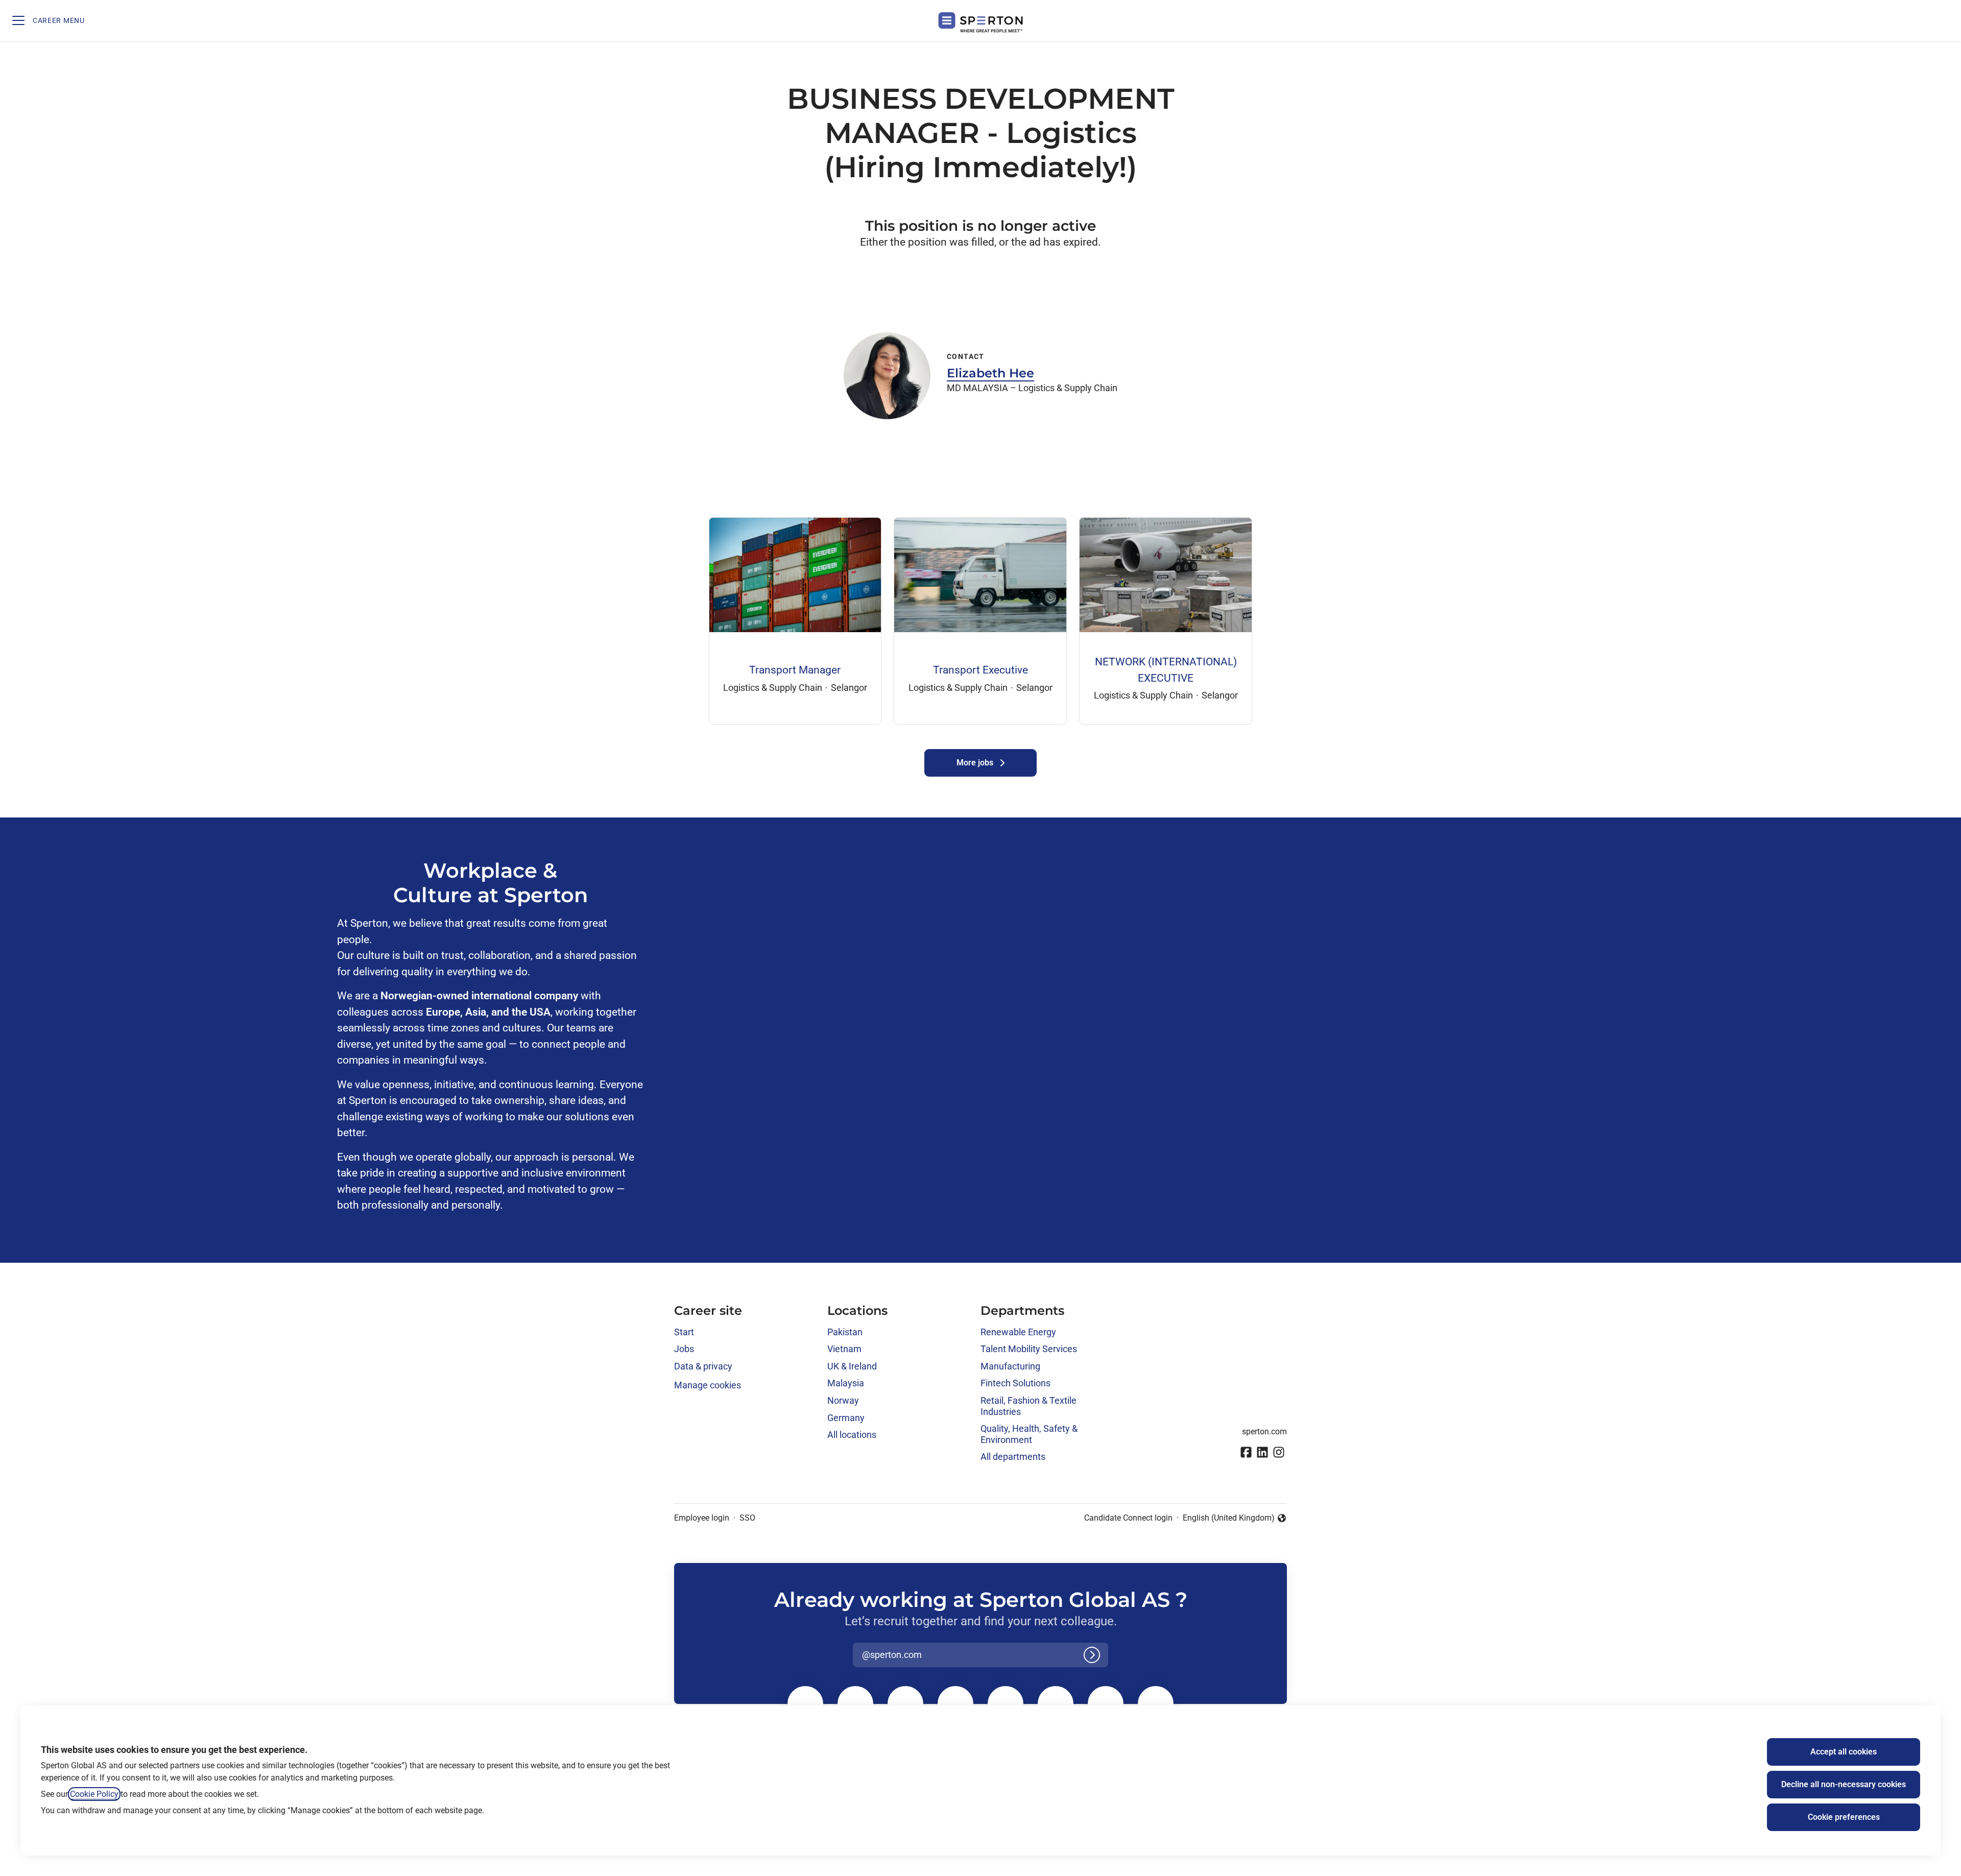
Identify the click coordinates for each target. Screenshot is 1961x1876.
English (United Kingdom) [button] (1229, 1519)
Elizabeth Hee (990, 373)
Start (684, 1332)
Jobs (684, 1349)
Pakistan (845, 1332)
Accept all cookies (1844, 1752)
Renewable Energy (1018, 1332)
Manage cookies (708, 1385)
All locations (852, 1435)
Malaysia (846, 1383)
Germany (846, 1418)
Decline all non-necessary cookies (1844, 1784)
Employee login (702, 1518)
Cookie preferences (1844, 1817)
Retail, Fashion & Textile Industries (1029, 1406)
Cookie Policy (94, 1794)
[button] (1941, 20)
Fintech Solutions (1015, 1383)
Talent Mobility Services (1029, 1349)
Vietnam (844, 1349)
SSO (747, 1518)
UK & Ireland (852, 1366)
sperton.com (1264, 1432)
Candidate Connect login (1128, 1518)
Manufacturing (1010, 1366)
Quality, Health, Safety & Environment (1029, 1434)
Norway (843, 1400)
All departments (1013, 1457)
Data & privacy (703, 1366)
